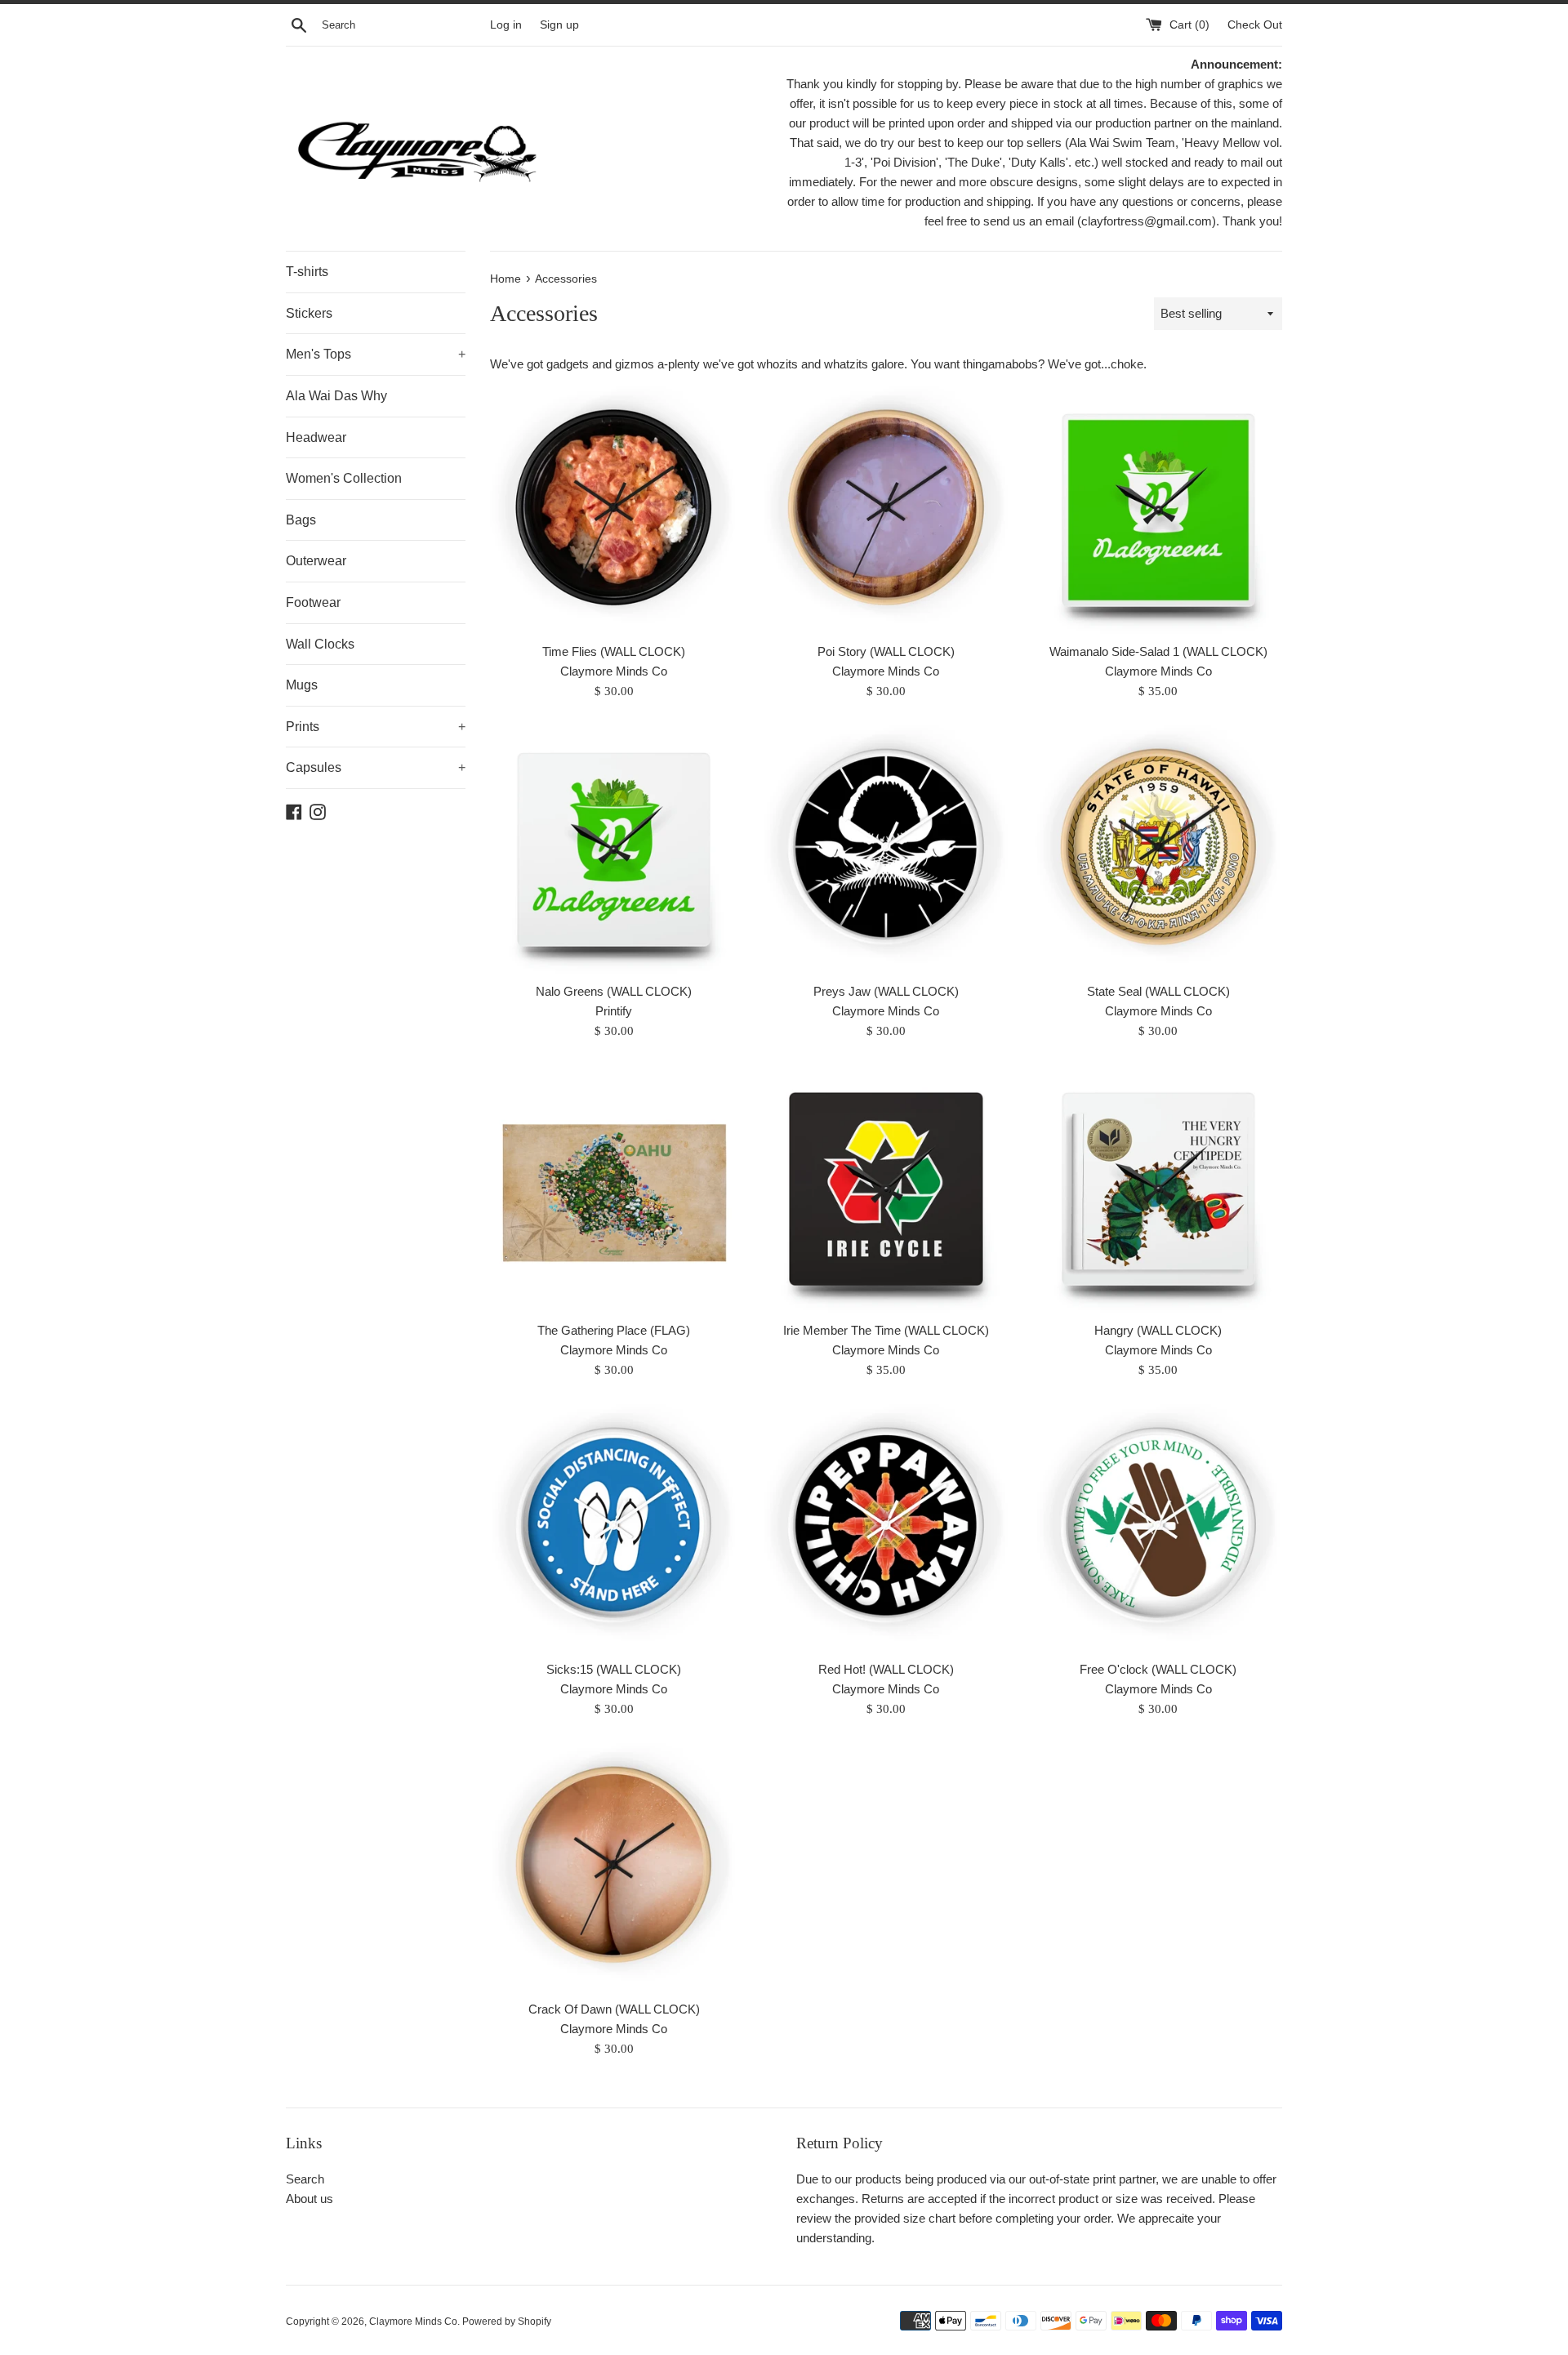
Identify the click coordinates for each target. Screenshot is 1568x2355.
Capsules (376, 767)
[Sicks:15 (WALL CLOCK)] (614, 1528)
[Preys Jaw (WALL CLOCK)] (886, 849)
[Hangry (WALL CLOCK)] (1158, 1189)
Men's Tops (376, 354)
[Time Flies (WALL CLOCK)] (614, 510)
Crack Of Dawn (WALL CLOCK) (614, 2009)
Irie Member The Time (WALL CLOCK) (886, 1330)
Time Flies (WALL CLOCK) (614, 651)
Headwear (316, 437)
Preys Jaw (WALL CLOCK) (886, 991)
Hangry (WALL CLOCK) (1158, 1330)
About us (310, 2199)
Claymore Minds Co (413, 2322)
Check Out (1255, 25)
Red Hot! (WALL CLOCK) (886, 1669)
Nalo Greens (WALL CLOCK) (614, 991)
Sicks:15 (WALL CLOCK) (614, 1669)
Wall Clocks (320, 644)
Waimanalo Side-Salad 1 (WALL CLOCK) (1158, 651)
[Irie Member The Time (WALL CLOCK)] (886, 1189)
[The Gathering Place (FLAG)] (614, 1189)
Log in (506, 25)
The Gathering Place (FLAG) (614, 1330)
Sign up (559, 25)
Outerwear (316, 561)
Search (305, 2179)
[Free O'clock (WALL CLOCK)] (1158, 1528)
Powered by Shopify (507, 2322)
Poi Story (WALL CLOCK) (886, 651)
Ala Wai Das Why (336, 396)
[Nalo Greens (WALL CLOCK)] (614, 849)
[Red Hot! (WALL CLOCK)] (886, 1528)
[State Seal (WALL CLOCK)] (1158, 849)
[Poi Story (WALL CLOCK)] (886, 510)
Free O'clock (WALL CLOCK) (1158, 1669)
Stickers (309, 313)
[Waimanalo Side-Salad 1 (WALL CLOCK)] (1158, 510)
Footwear (313, 602)
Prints (376, 727)
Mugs (302, 685)
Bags (301, 520)
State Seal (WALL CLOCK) (1158, 991)
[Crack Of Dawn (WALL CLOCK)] (614, 1867)
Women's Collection (344, 478)
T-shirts (307, 272)
